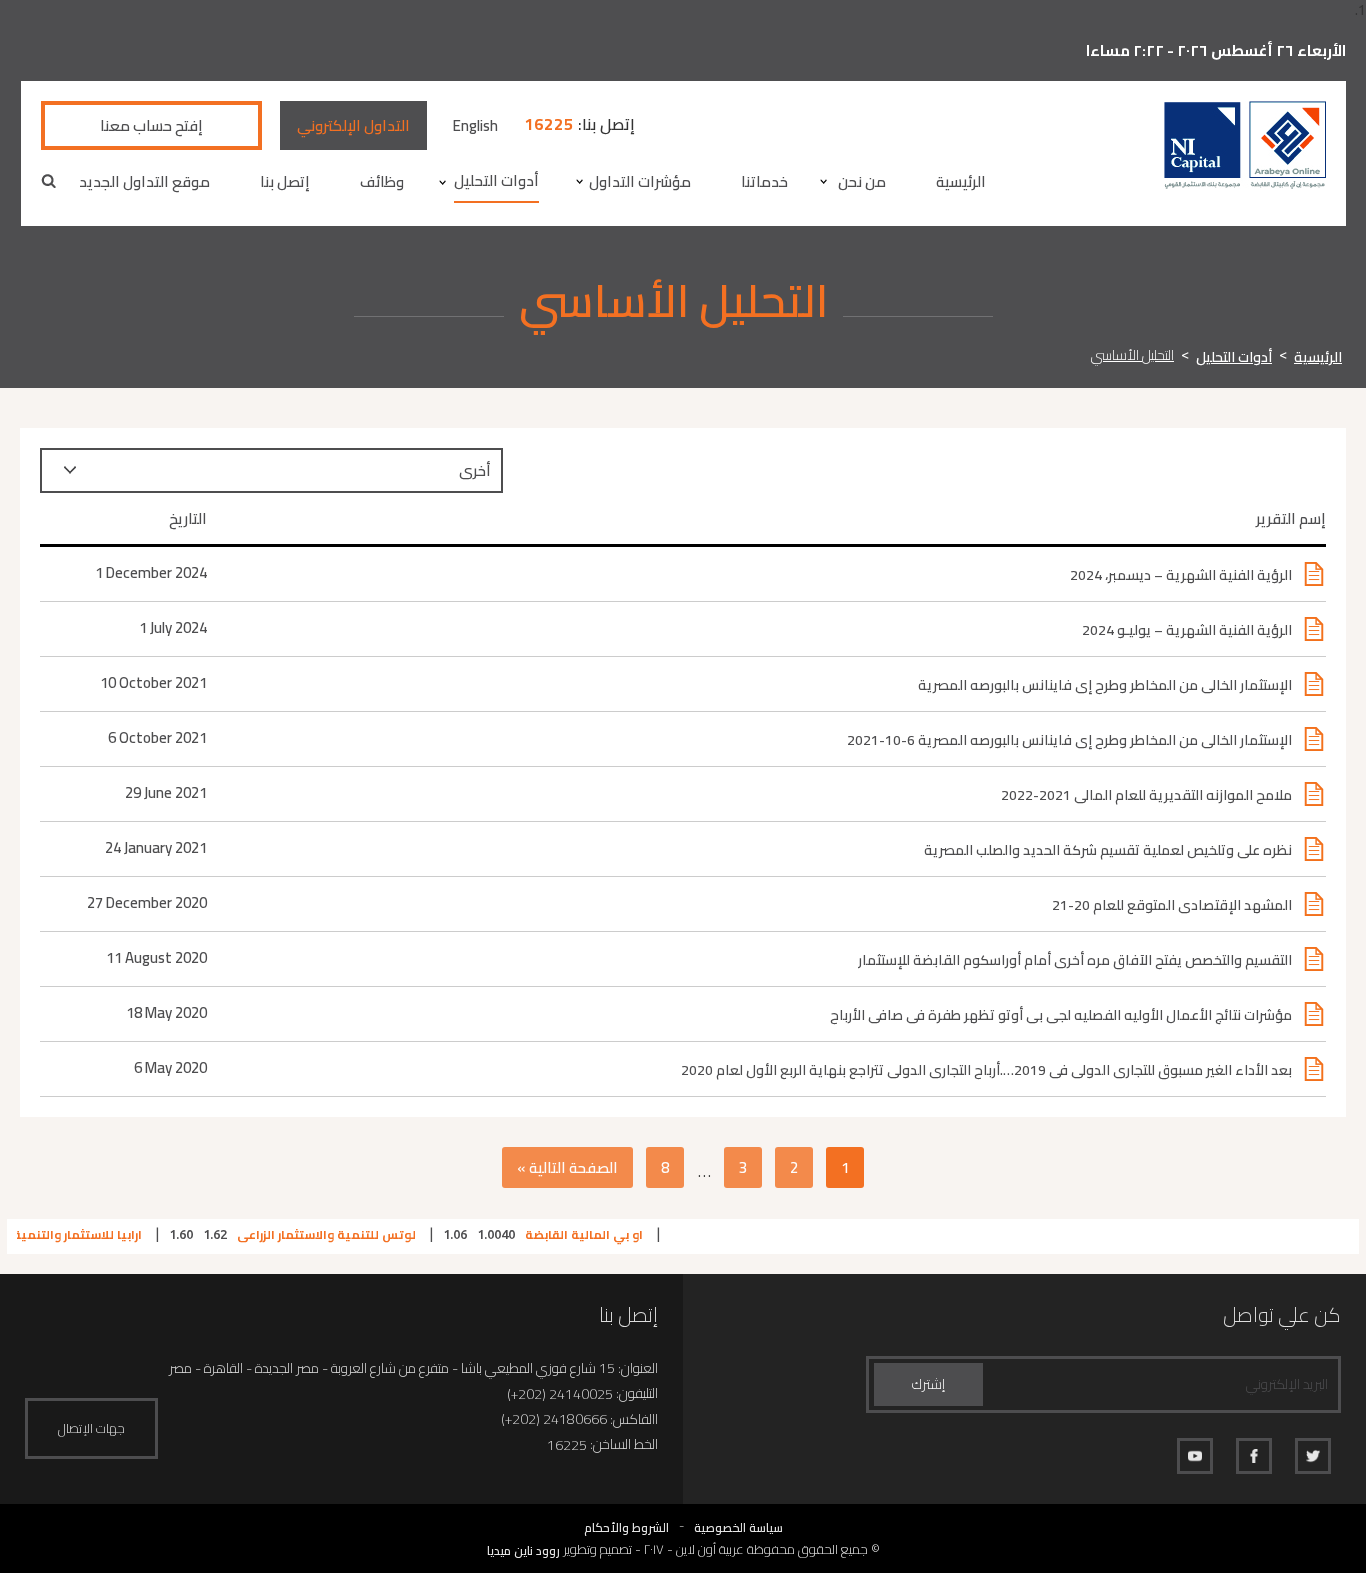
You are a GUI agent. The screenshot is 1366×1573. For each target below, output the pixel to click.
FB (1254, 1456)
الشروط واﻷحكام (626, 1527)
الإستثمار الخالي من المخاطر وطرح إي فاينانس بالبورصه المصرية (1105, 685)
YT (1195, 1456)
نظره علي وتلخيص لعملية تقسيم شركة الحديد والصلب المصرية (1108, 850)
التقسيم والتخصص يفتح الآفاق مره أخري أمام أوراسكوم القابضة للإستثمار (1075, 960)
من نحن (862, 181)
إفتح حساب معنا (151, 125)
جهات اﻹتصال (91, 1428)
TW (1313, 1456)
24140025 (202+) (560, 1394)
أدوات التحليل (496, 180)
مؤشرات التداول (640, 181)
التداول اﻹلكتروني (353, 125)
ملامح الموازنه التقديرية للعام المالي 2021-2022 (1146, 795)
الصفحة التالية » (567, 1167)
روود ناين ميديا (523, 1550)
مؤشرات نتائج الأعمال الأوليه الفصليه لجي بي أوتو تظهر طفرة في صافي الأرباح (1061, 1015)
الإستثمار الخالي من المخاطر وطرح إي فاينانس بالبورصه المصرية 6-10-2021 (1069, 740)
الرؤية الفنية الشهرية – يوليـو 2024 (1187, 630)
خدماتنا (764, 181)
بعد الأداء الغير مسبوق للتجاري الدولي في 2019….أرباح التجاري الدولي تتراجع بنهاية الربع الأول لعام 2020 (986, 1070)
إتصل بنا (285, 181)
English (475, 126)
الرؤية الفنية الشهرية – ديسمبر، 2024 (1181, 575)
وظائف (382, 181)
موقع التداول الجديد (144, 181)
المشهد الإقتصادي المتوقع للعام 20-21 (1172, 905)
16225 (549, 124)
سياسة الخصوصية (738, 1527)
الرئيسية (961, 181)
